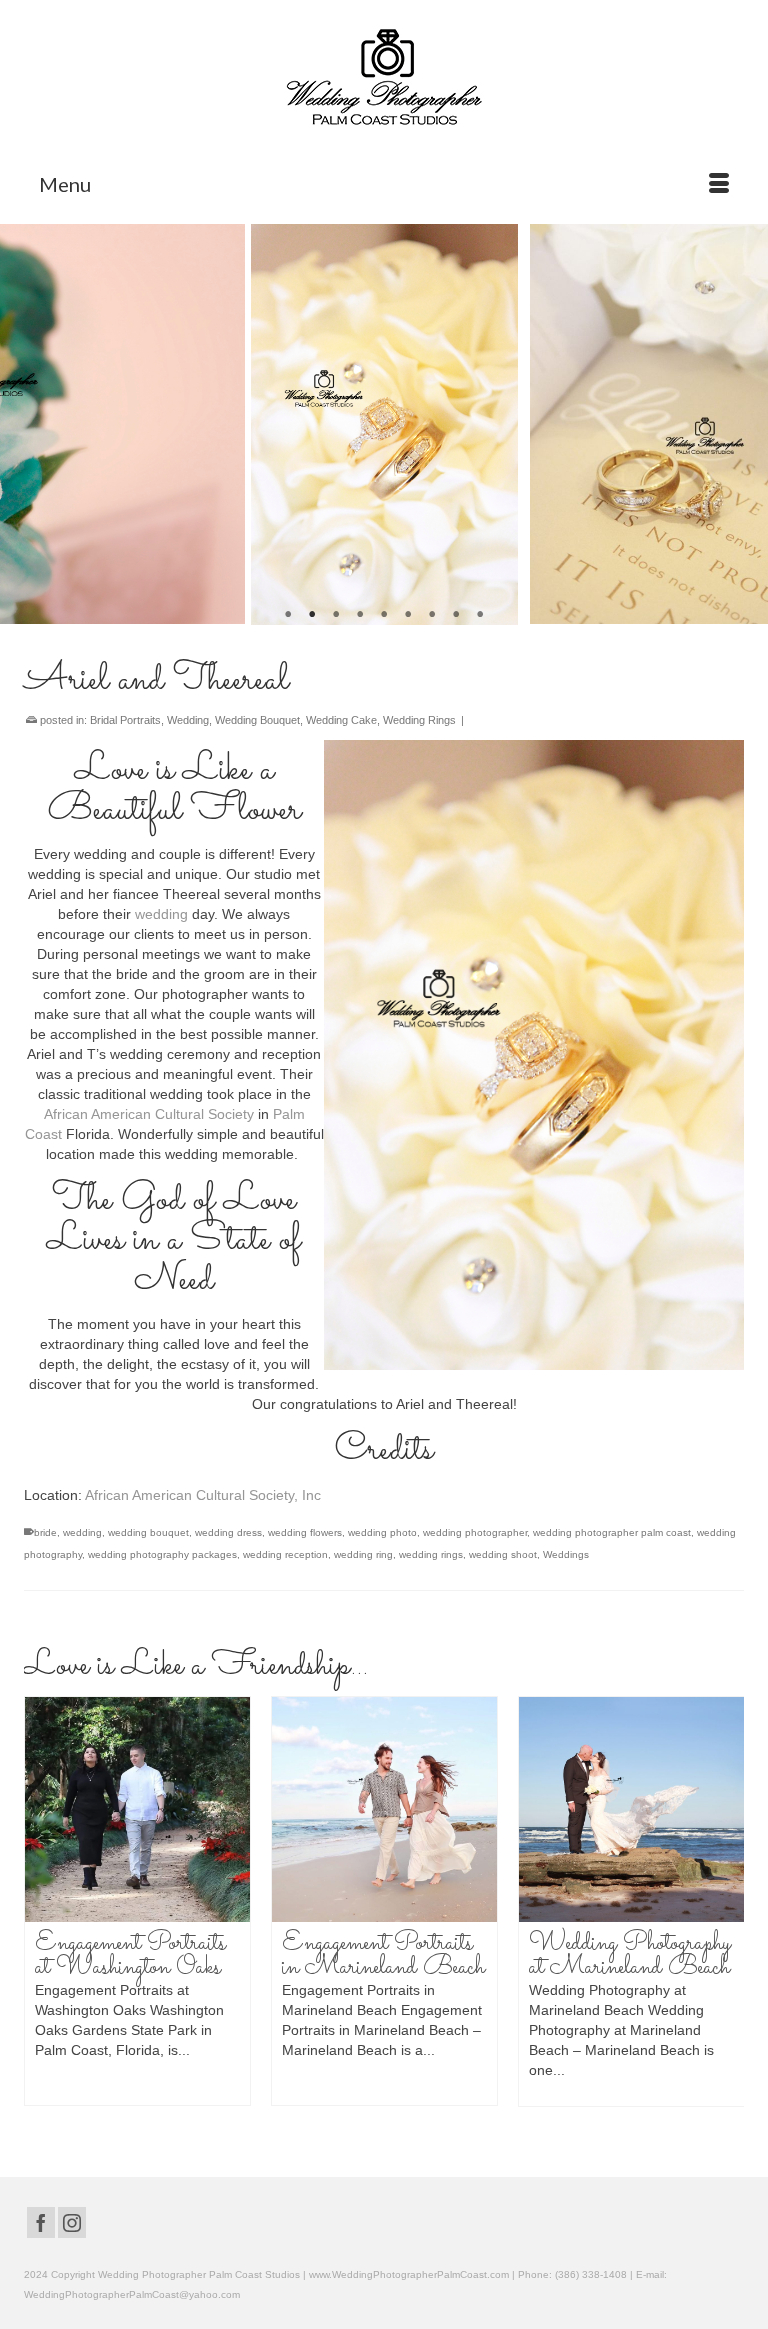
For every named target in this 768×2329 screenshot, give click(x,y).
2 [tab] (312, 615)
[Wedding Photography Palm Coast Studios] (384, 79)
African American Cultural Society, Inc (203, 1495)
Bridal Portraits (125, 720)
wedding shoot (503, 1554)
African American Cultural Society (149, 1114)
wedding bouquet (148, 1532)
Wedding (188, 720)
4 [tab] (360, 615)
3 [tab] (336, 615)
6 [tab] (408, 615)
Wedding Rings (419, 720)
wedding (161, 914)
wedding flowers (305, 1532)
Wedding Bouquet (257, 720)
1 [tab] (288, 615)
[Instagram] (72, 2222)
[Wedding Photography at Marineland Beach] (508, 1809)
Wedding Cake (341, 720)
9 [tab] (480, 615)
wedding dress (228, 1532)
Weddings (566, 1554)
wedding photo (382, 1532)
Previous (27, 424)
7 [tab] (432, 615)
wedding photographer (475, 1532)
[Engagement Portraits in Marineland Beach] (261, 1809)
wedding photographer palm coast (612, 1532)
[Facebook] (41, 2222)
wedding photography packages (162, 1554)
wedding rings (431, 1554)
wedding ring (363, 1554)
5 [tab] (384, 615)
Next (740, 424)
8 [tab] (456, 615)
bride (45, 1532)
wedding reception (285, 1554)
